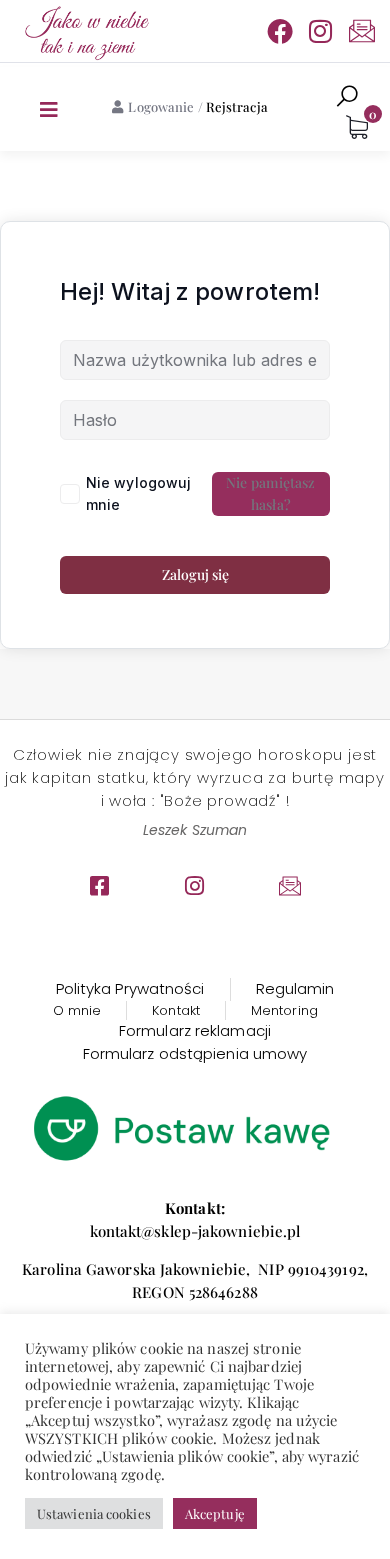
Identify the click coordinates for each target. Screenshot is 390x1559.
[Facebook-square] (100, 886)
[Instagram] (321, 31)
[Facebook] (280, 31)
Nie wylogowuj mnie (138, 493)
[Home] (85, 31)
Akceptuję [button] (215, 1513)
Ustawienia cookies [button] (94, 1513)
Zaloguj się (195, 574)
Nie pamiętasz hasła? (270, 493)
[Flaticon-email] (362, 31)
